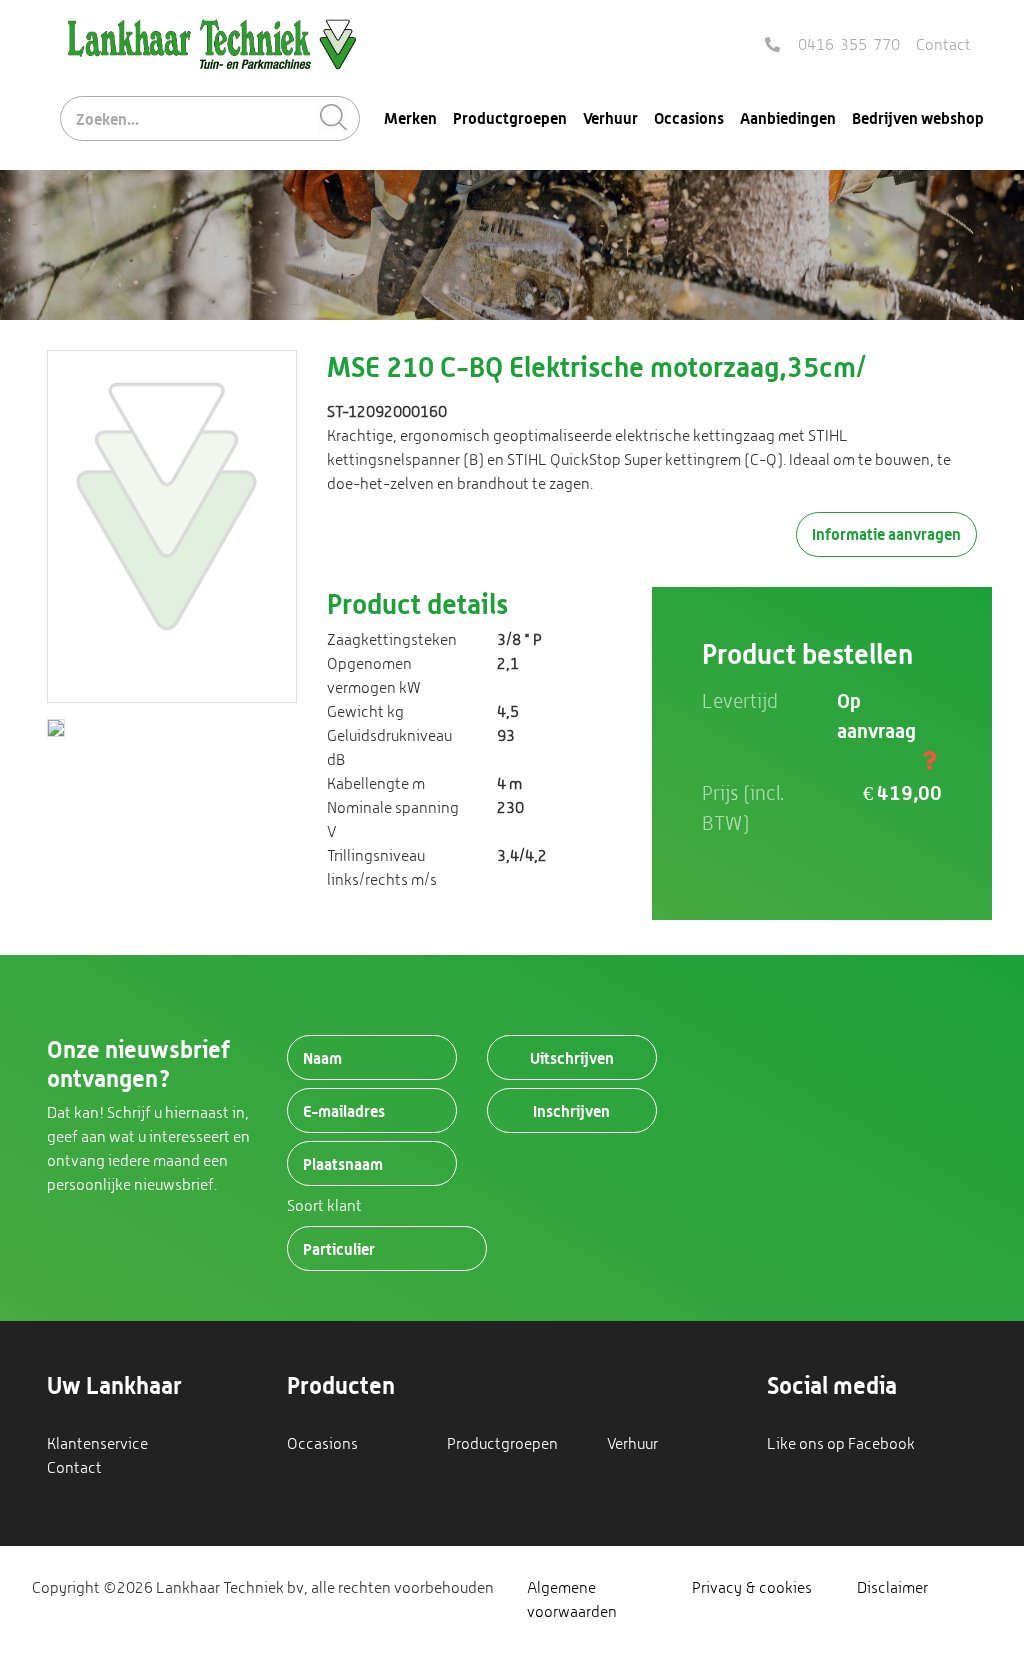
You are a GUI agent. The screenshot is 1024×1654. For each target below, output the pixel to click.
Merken (410, 118)
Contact (943, 44)
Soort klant (324, 1205)
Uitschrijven (572, 1058)
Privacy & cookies (752, 1587)
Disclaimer (892, 1587)
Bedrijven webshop (918, 118)
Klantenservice (97, 1443)
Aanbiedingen (788, 118)
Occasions (689, 118)
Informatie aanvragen (886, 534)
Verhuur (610, 118)
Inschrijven (571, 1111)
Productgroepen (510, 118)
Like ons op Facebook (841, 1443)
